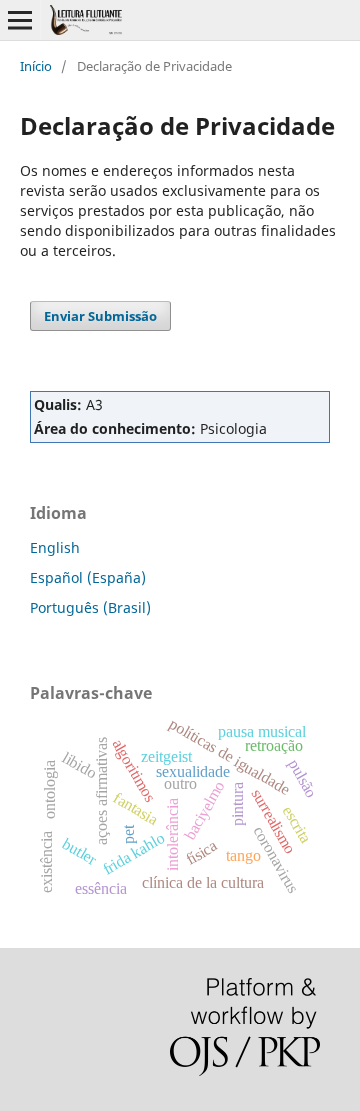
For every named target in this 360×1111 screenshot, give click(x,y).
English (55, 547)
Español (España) (88, 577)
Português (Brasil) (90, 607)
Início (36, 66)
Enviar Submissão (100, 316)
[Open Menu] (20, 20)
